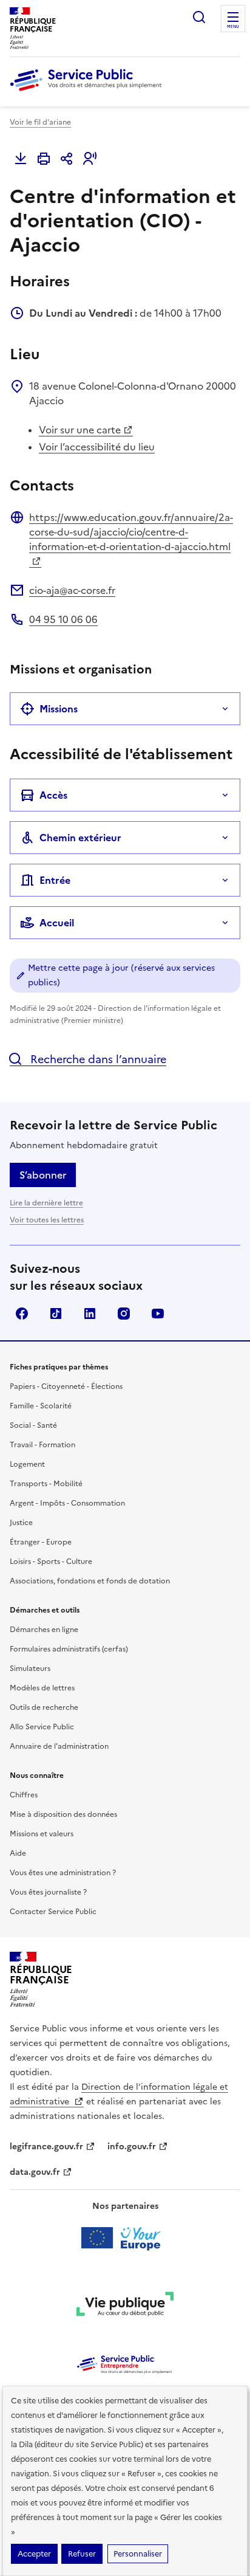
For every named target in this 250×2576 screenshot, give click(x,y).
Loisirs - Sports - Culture (51, 1562)
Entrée (55, 880)
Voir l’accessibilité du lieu (97, 447)
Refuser (82, 2554)
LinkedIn (90, 1314)
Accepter (34, 2554)
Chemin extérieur (80, 838)
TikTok (56, 1314)
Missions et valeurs (42, 1834)
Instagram (124, 1314)
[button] (90, 159)
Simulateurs (30, 1669)
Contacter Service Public (53, 1912)
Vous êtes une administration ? (63, 1873)
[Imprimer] (44, 159)
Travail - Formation (42, 1445)
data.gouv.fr (35, 2172)
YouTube (158, 1314)
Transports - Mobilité (46, 1484)
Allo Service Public (42, 1727)
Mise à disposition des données (63, 1814)
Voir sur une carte (80, 430)
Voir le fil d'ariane (40, 122)
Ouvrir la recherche (199, 17)
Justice (21, 1523)
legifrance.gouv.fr (46, 2147)
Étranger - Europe (41, 1542)
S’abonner (43, 1175)
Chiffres (24, 1795)
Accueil (57, 923)
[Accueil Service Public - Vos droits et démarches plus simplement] (89, 92)
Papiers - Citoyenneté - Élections (66, 1386)
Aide (18, 1853)
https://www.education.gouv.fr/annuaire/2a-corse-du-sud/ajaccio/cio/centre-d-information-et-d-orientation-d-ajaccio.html (131, 532)
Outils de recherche (44, 1707)
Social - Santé (33, 1425)
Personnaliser (138, 2554)
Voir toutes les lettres (47, 1220)
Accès (53, 795)
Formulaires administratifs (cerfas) (69, 1649)
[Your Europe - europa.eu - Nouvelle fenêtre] (125, 2238)
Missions (59, 709)
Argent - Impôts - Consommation (67, 1503)
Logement (27, 1464)
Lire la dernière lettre (46, 1203)
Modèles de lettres (42, 1688)
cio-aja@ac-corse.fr (72, 590)
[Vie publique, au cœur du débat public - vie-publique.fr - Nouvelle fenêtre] (125, 2306)
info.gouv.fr (132, 2147)
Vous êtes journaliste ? (48, 1892)
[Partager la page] (67, 159)
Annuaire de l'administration (59, 1746)
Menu (233, 27)
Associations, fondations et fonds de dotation (90, 1581)
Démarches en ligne (44, 1630)
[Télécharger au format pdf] (21, 159)
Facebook (22, 1314)
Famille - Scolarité (41, 1406)
